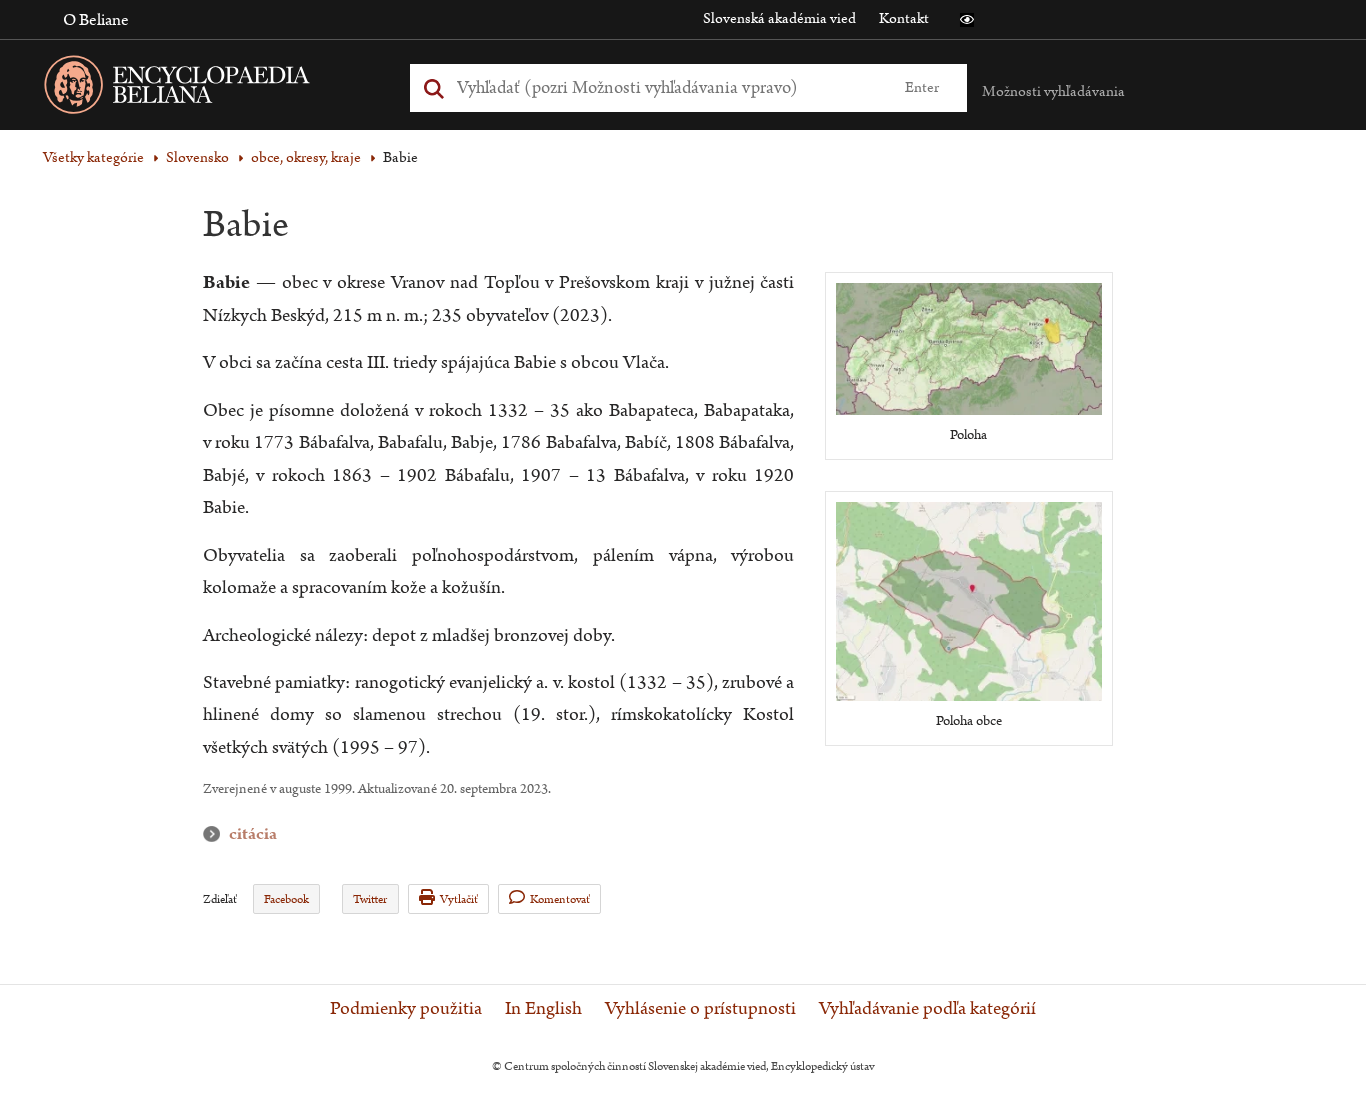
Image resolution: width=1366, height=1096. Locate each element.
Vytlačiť (459, 899)
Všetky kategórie (93, 157)
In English (543, 1009)
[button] (967, 20)
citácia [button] (216, 834)
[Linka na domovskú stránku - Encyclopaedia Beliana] (208, 88)
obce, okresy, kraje (306, 157)
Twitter (370, 899)
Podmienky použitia (406, 1009)
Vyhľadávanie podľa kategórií (927, 1009)
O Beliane (96, 20)
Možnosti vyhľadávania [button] (1053, 91)
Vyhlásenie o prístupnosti (700, 1009)
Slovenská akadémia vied (779, 18)
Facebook (286, 899)
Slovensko (197, 157)
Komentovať (560, 899)
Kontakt (904, 18)
